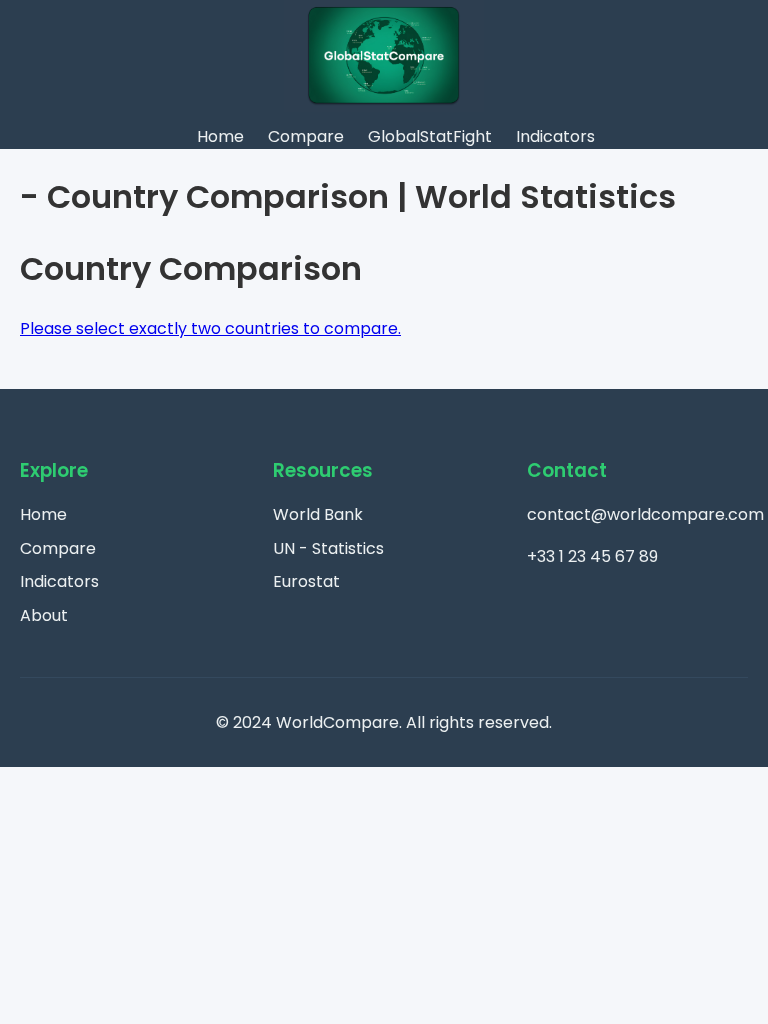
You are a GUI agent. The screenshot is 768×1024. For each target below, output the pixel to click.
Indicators (555, 136)
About (44, 615)
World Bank (318, 514)
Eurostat (306, 581)
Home (220, 136)
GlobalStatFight (430, 136)
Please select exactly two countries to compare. (210, 328)
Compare (306, 136)
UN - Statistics (328, 548)
